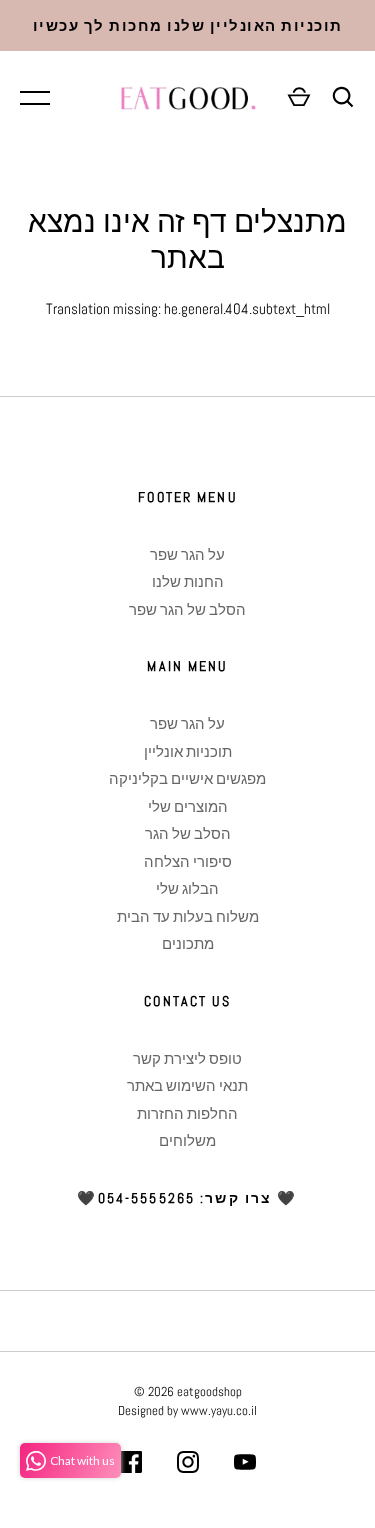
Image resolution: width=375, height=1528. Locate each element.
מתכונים (188, 943)
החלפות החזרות (187, 1113)
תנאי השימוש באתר (187, 1085)
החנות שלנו (188, 581)
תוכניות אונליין (188, 751)
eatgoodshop (209, 1391)
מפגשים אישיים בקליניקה (187, 778)
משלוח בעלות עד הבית (188, 916)
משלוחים (187, 1140)
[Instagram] (188, 1465)
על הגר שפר (187, 554)
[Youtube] (245, 1465)
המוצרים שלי (188, 806)
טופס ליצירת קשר (187, 1058)
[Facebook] (131, 1465)
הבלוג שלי (187, 888)
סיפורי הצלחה (188, 861)
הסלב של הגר (188, 833)
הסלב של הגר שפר (187, 609)
